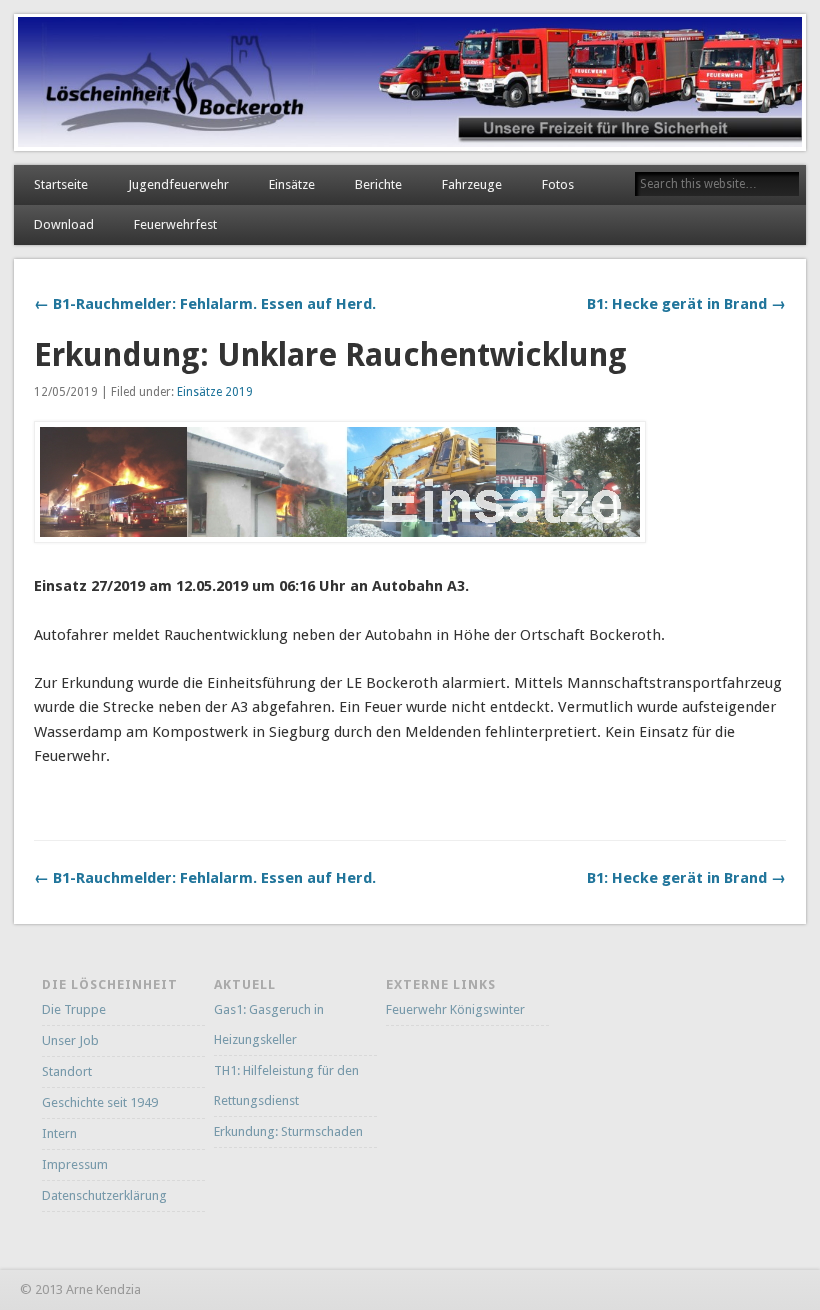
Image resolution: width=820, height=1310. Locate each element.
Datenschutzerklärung (104, 1195)
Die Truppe (74, 1009)
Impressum (75, 1164)
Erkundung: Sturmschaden (288, 1131)
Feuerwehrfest (175, 224)
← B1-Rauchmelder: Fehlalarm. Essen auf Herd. (205, 304)
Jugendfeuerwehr (178, 184)
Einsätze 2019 (215, 392)
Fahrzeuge (472, 184)
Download (64, 224)
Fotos (558, 184)
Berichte (378, 184)
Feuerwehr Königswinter (455, 1009)
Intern (59, 1133)
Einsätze (292, 184)
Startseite (61, 184)
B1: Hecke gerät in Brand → (686, 304)
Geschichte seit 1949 (100, 1102)
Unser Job (70, 1040)
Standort (67, 1071)
